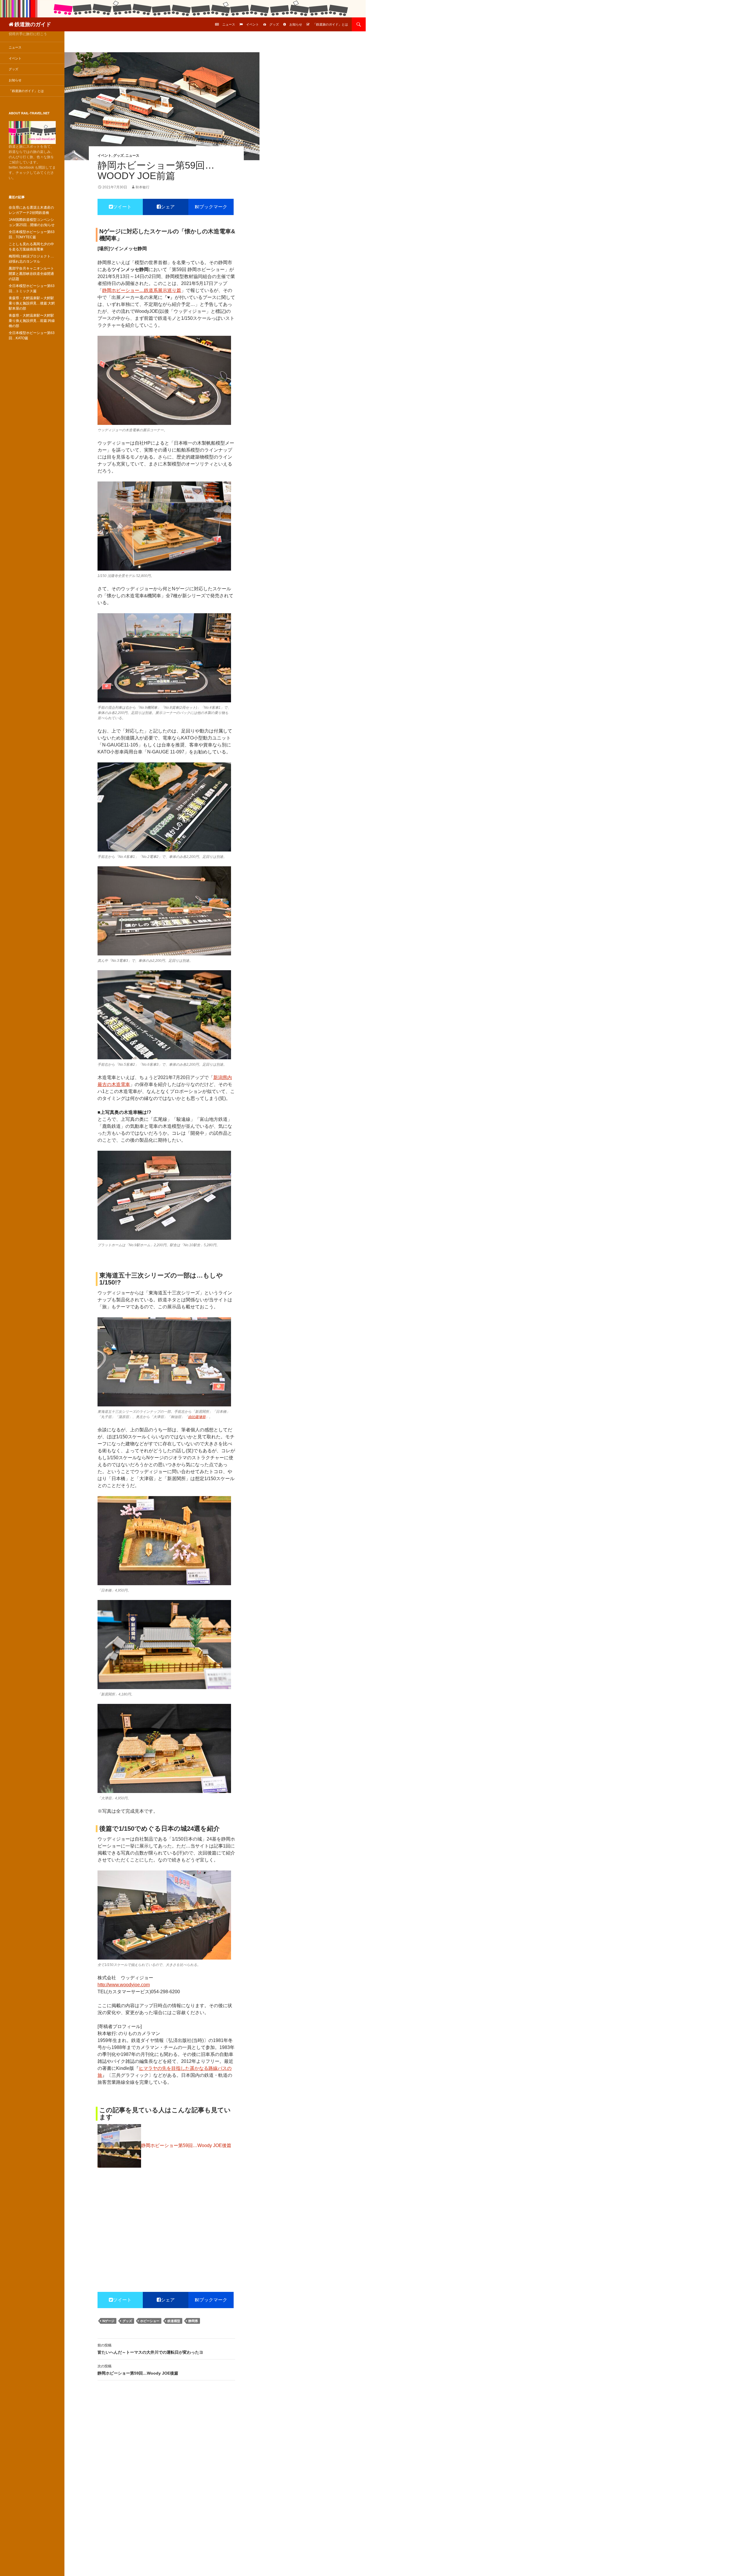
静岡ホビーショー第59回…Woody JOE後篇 (138, 2370)
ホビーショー (150, 2321)
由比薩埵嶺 (197, 1417)
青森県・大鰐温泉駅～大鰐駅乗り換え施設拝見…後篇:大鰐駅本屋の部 (32, 303)
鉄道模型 (174, 2321)
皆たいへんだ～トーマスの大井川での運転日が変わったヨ (150, 2349)
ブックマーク (213, 207)
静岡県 (193, 2321)
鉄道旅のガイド (33, 24)
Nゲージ (108, 2321)
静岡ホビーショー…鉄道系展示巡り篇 (142, 290)
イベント (253, 24)
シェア (168, 207)
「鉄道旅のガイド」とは (330, 24)
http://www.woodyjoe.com (124, 1985)
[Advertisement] (166, 2216)
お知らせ (296, 24)
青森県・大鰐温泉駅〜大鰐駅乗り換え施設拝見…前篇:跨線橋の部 (32, 321)
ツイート (122, 207)
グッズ (274, 24)
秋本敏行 (143, 187)
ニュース (229, 24)
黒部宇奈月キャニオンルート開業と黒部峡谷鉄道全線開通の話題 (31, 274)
